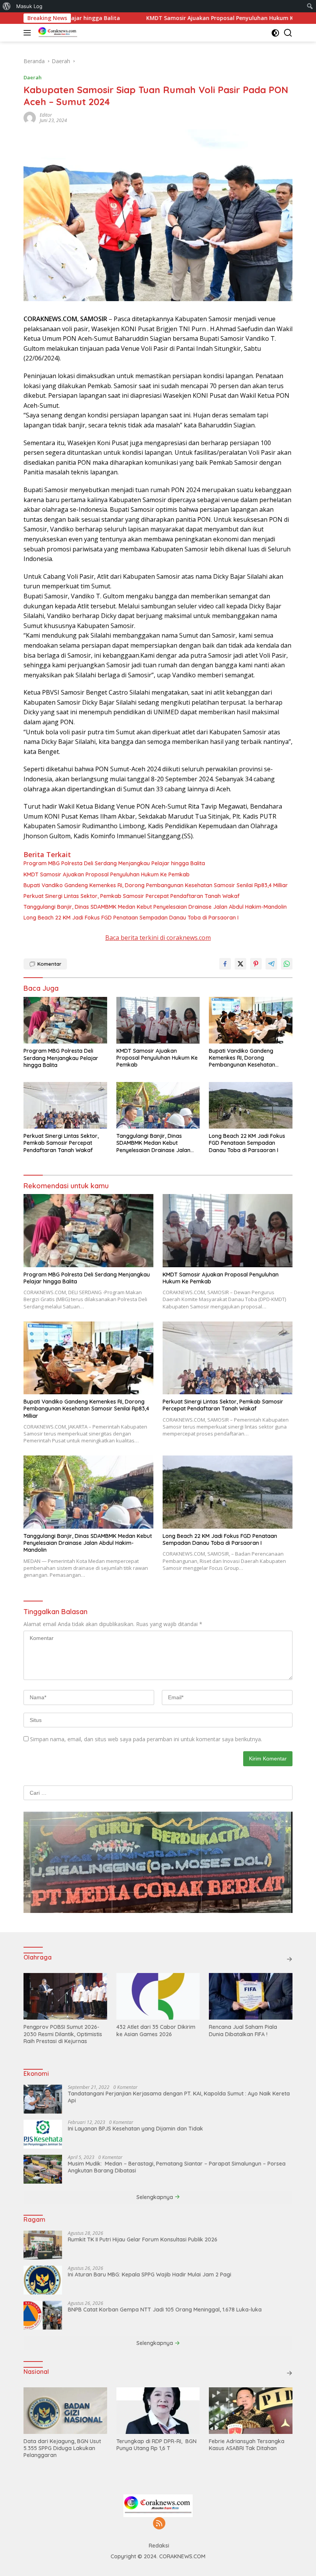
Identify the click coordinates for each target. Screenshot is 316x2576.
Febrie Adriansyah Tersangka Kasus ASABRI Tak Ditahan (247, 2445)
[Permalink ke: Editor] (30, 117)
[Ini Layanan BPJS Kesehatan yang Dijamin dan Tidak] (43, 2134)
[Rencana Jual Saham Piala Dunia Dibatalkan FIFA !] (251, 1996)
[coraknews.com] (57, 33)
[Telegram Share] (271, 964)
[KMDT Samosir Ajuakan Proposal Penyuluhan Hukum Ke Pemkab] (158, 1020)
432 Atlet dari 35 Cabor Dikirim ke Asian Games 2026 (156, 2030)
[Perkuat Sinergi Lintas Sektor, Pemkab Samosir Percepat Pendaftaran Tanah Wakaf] (65, 1105)
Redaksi (159, 2546)
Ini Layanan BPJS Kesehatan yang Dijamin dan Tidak (135, 2129)
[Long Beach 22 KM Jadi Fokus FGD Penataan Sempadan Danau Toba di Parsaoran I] (251, 1105)
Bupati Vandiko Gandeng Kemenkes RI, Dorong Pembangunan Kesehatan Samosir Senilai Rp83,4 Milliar (156, 885)
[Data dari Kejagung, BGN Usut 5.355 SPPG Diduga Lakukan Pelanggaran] (65, 2411)
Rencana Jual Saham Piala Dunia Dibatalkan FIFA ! (243, 2030)
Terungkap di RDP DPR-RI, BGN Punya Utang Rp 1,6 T (156, 2445)
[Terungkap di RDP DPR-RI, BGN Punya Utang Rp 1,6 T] (158, 2411)
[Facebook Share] (225, 964)
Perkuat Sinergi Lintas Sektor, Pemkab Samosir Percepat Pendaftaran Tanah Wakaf (132, 896)
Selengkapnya (155, 2197)
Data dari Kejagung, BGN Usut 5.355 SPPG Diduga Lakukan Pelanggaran (62, 2448)
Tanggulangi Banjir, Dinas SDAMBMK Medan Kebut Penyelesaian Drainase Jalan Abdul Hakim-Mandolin (155, 907)
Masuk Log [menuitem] (29, 6)
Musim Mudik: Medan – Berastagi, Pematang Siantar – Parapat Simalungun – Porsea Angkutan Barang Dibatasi (177, 2167)
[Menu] (29, 33)
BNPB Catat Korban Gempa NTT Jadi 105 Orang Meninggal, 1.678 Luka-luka (165, 2310)
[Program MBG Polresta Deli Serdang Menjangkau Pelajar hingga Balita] (65, 1020)
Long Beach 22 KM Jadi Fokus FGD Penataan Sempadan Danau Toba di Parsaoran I (131, 918)
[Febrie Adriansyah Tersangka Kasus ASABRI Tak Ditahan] (251, 2411)
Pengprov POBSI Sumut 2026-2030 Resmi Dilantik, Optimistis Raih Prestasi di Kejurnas (63, 2034)
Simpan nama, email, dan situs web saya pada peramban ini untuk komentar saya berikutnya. (146, 1739)
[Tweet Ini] (240, 964)
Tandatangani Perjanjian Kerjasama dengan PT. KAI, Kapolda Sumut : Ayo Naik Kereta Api (179, 2097)
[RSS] (159, 2524)
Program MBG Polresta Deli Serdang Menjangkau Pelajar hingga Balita (115, 863)
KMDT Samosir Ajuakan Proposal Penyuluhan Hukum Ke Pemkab (173, 18)
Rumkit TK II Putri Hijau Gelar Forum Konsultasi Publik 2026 (143, 2239)
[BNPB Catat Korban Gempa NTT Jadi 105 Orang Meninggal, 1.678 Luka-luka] (43, 2315)
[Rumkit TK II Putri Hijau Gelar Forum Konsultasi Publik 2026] (43, 2245)
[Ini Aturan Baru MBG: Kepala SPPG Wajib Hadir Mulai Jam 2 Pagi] (43, 2280)
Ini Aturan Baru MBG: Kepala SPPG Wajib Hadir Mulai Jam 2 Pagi (150, 2275)
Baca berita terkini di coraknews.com (158, 938)
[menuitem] (7, 6)
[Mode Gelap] (275, 33)
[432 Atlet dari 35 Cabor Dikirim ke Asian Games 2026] (158, 1996)
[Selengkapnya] (289, 1959)
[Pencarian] (288, 33)
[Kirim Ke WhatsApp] (287, 964)
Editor (46, 115)
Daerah (33, 77)
